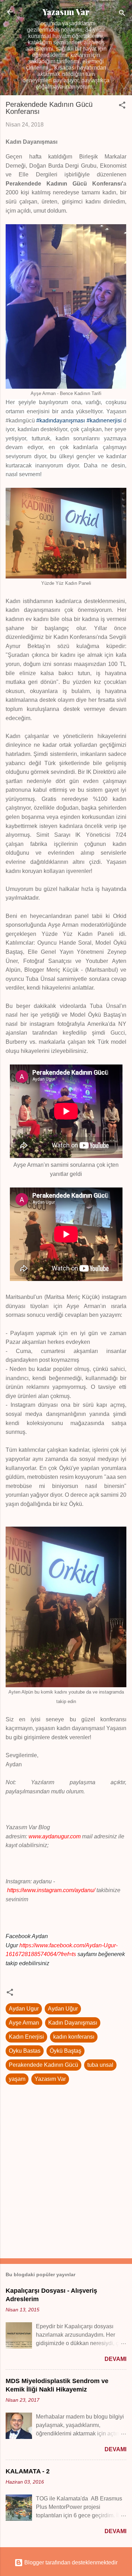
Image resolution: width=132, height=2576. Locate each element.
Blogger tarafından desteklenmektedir (70, 2562)
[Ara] (122, 14)
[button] (122, 106)
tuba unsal (100, 2065)
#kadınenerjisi (104, 420)
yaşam (17, 2079)
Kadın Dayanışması (73, 2023)
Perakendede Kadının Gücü (43, 2065)
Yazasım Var (66, 12)
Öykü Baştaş (65, 2051)
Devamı (115, 2359)
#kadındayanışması (61, 420)
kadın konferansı (74, 2037)
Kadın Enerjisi (26, 2037)
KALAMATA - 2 (28, 2471)
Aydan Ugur (24, 2009)
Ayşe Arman (24, 2023)
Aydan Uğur (63, 2009)
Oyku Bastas (25, 2051)
